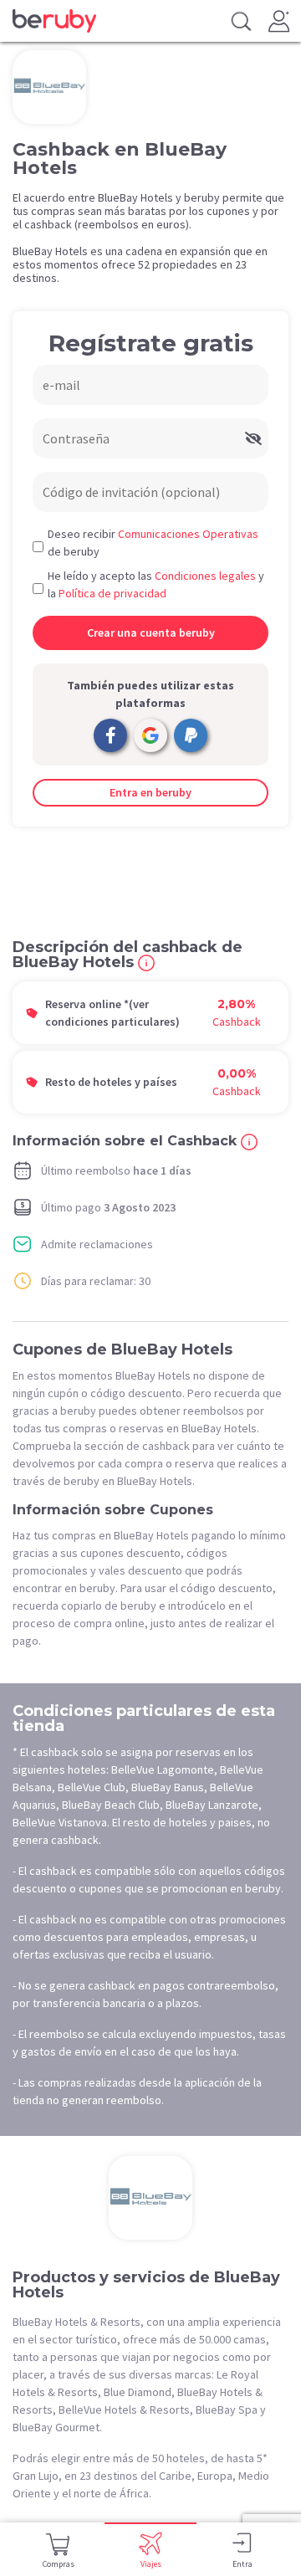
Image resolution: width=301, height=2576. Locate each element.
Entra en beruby (150, 792)
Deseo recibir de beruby (153, 543)
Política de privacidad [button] (112, 593)
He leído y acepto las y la (156, 584)
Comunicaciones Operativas (188, 534)
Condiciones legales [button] (205, 576)
